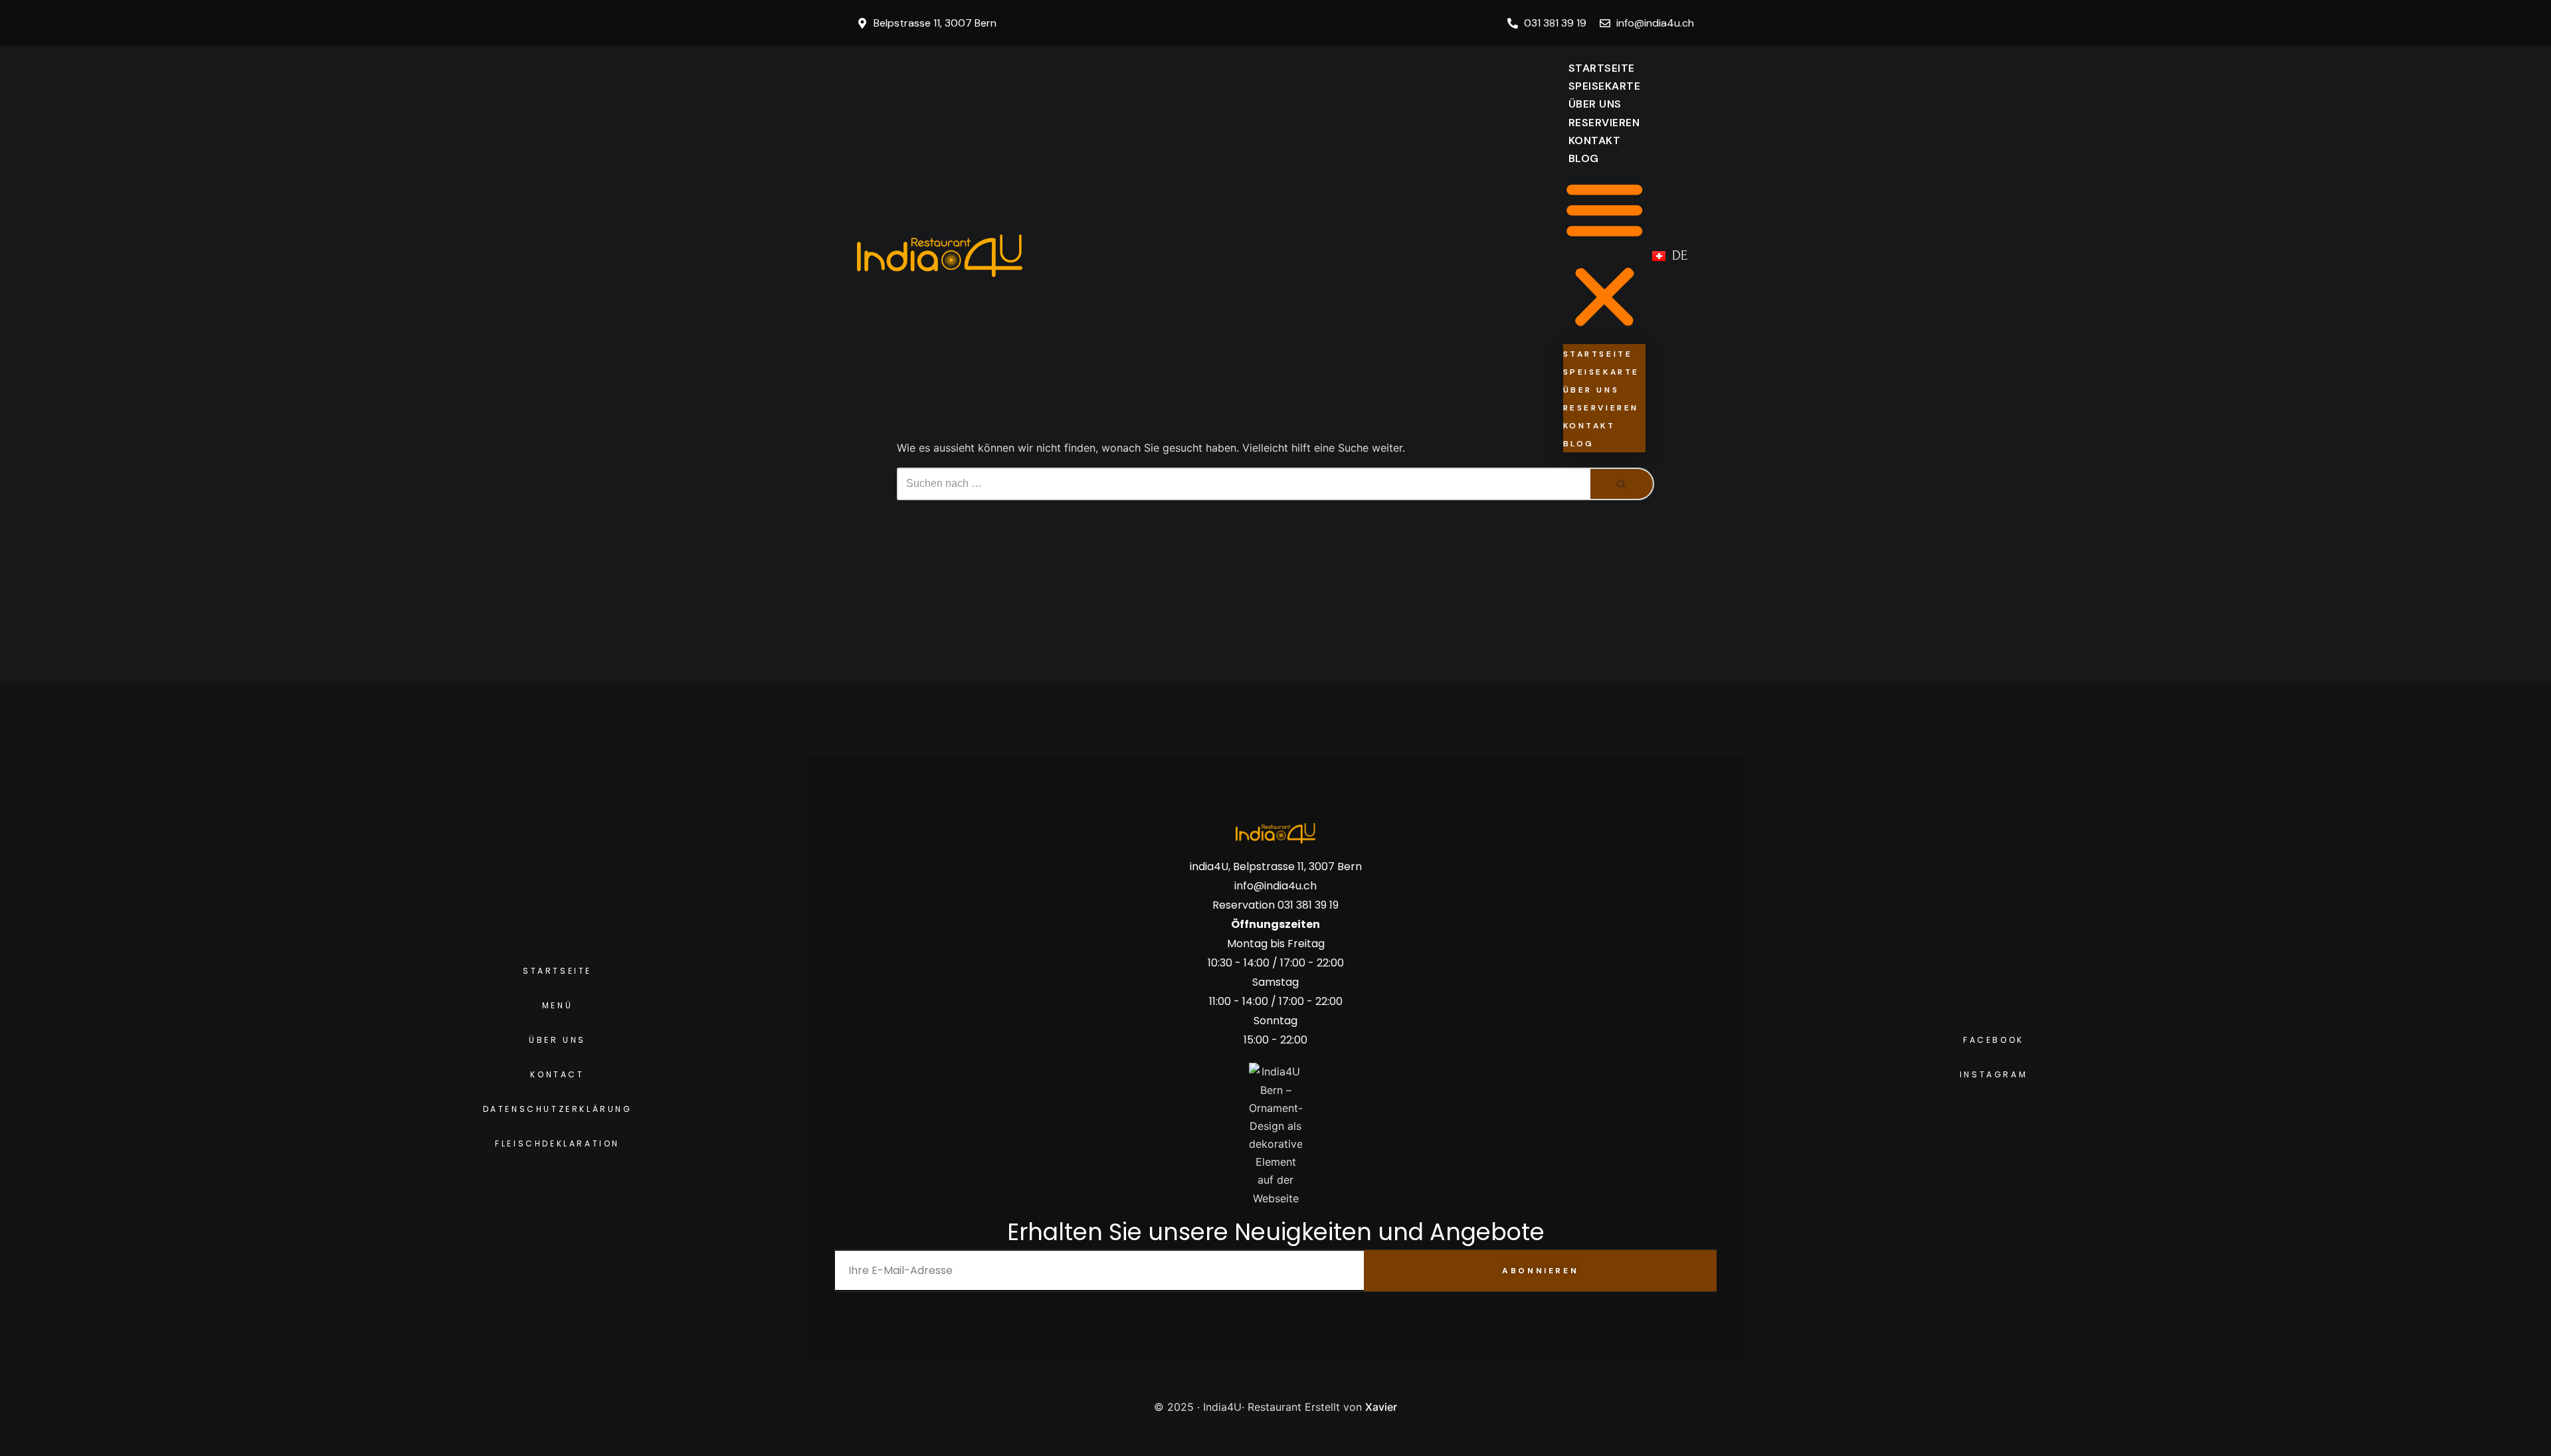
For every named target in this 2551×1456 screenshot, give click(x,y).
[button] (1605, 255)
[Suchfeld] (1622, 484)
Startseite (1602, 68)
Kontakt (1595, 140)
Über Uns (1595, 104)
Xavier (1381, 1407)
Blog (1584, 158)
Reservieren (1604, 123)
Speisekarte (1605, 86)
